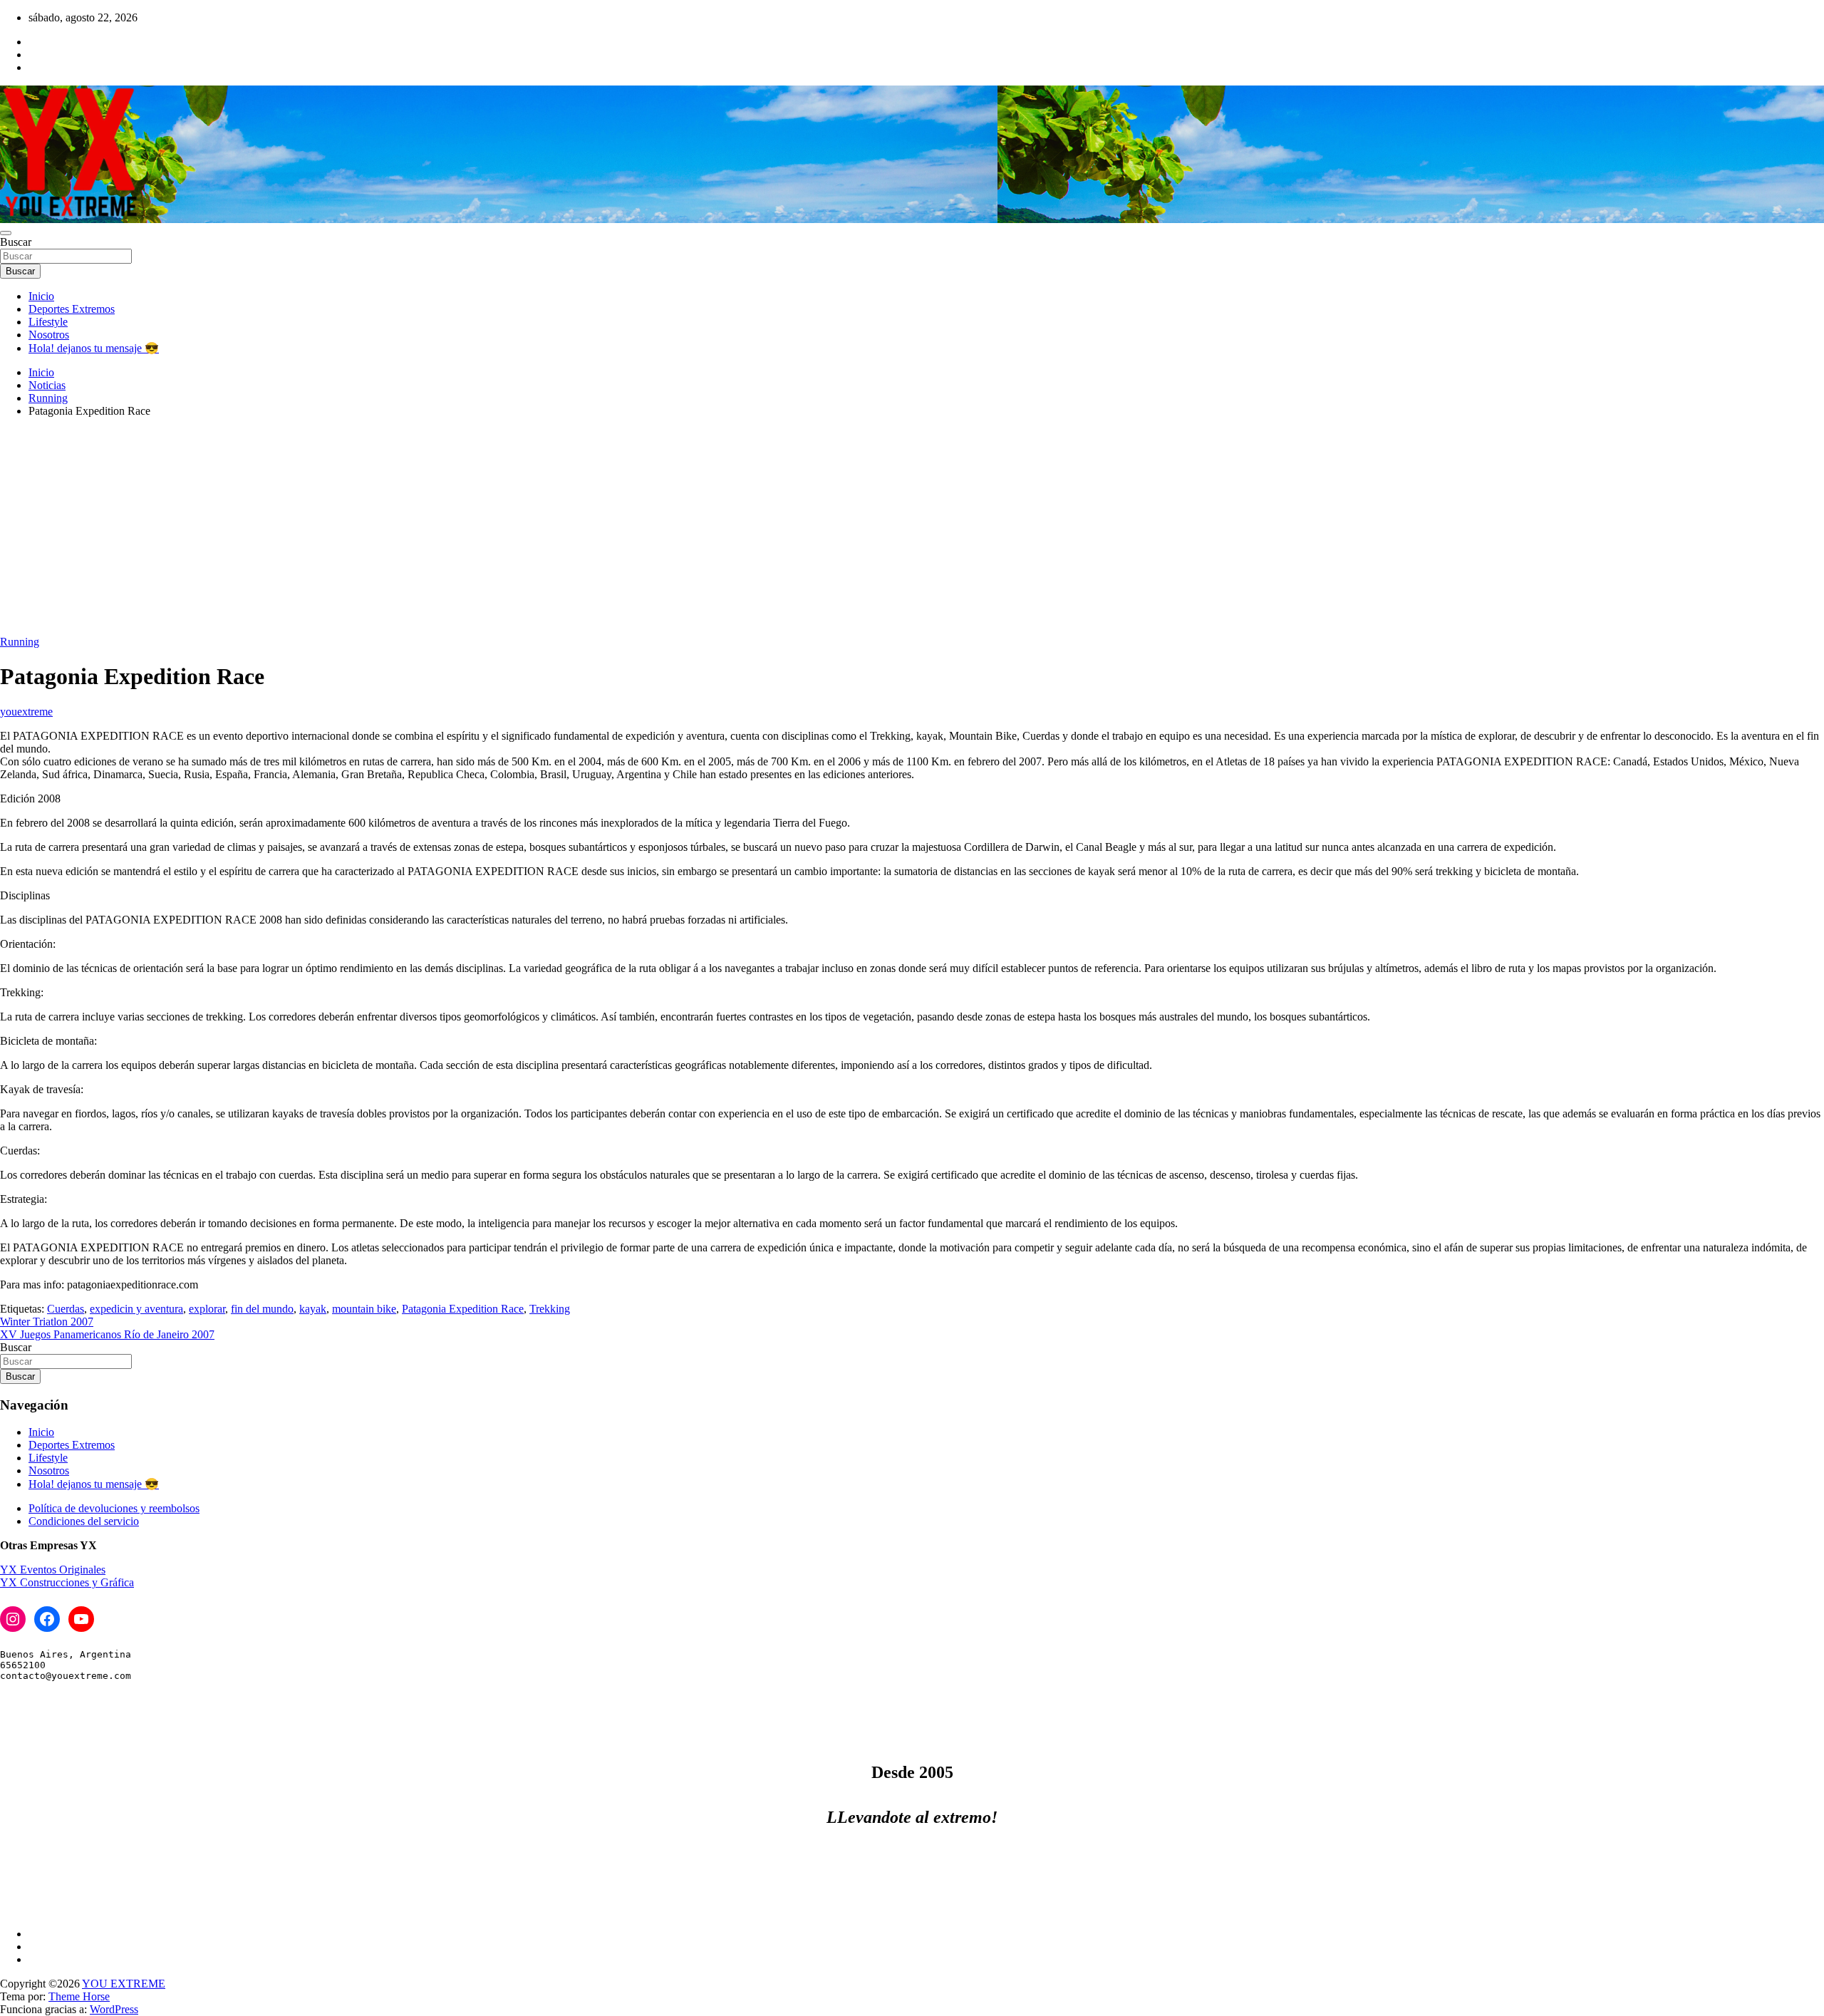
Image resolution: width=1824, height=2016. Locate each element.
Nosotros (49, 335)
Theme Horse (79, 1996)
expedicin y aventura (136, 1309)
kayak (313, 1309)
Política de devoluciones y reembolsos (114, 1508)
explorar (207, 1309)
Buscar (16, 242)
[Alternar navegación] (6, 233)
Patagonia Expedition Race (463, 1309)
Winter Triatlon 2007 (47, 1322)
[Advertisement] (912, 529)
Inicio (41, 296)
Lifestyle (48, 322)
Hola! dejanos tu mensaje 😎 (94, 348)
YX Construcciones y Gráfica (67, 1582)
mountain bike (364, 1309)
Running (20, 642)
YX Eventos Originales (53, 1570)
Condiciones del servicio (84, 1521)
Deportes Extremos (72, 309)
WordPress (114, 2009)
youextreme (26, 712)
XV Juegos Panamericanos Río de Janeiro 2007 (107, 1334)
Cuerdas (66, 1309)
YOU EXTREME (124, 1984)
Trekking (550, 1309)
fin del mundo (262, 1309)
